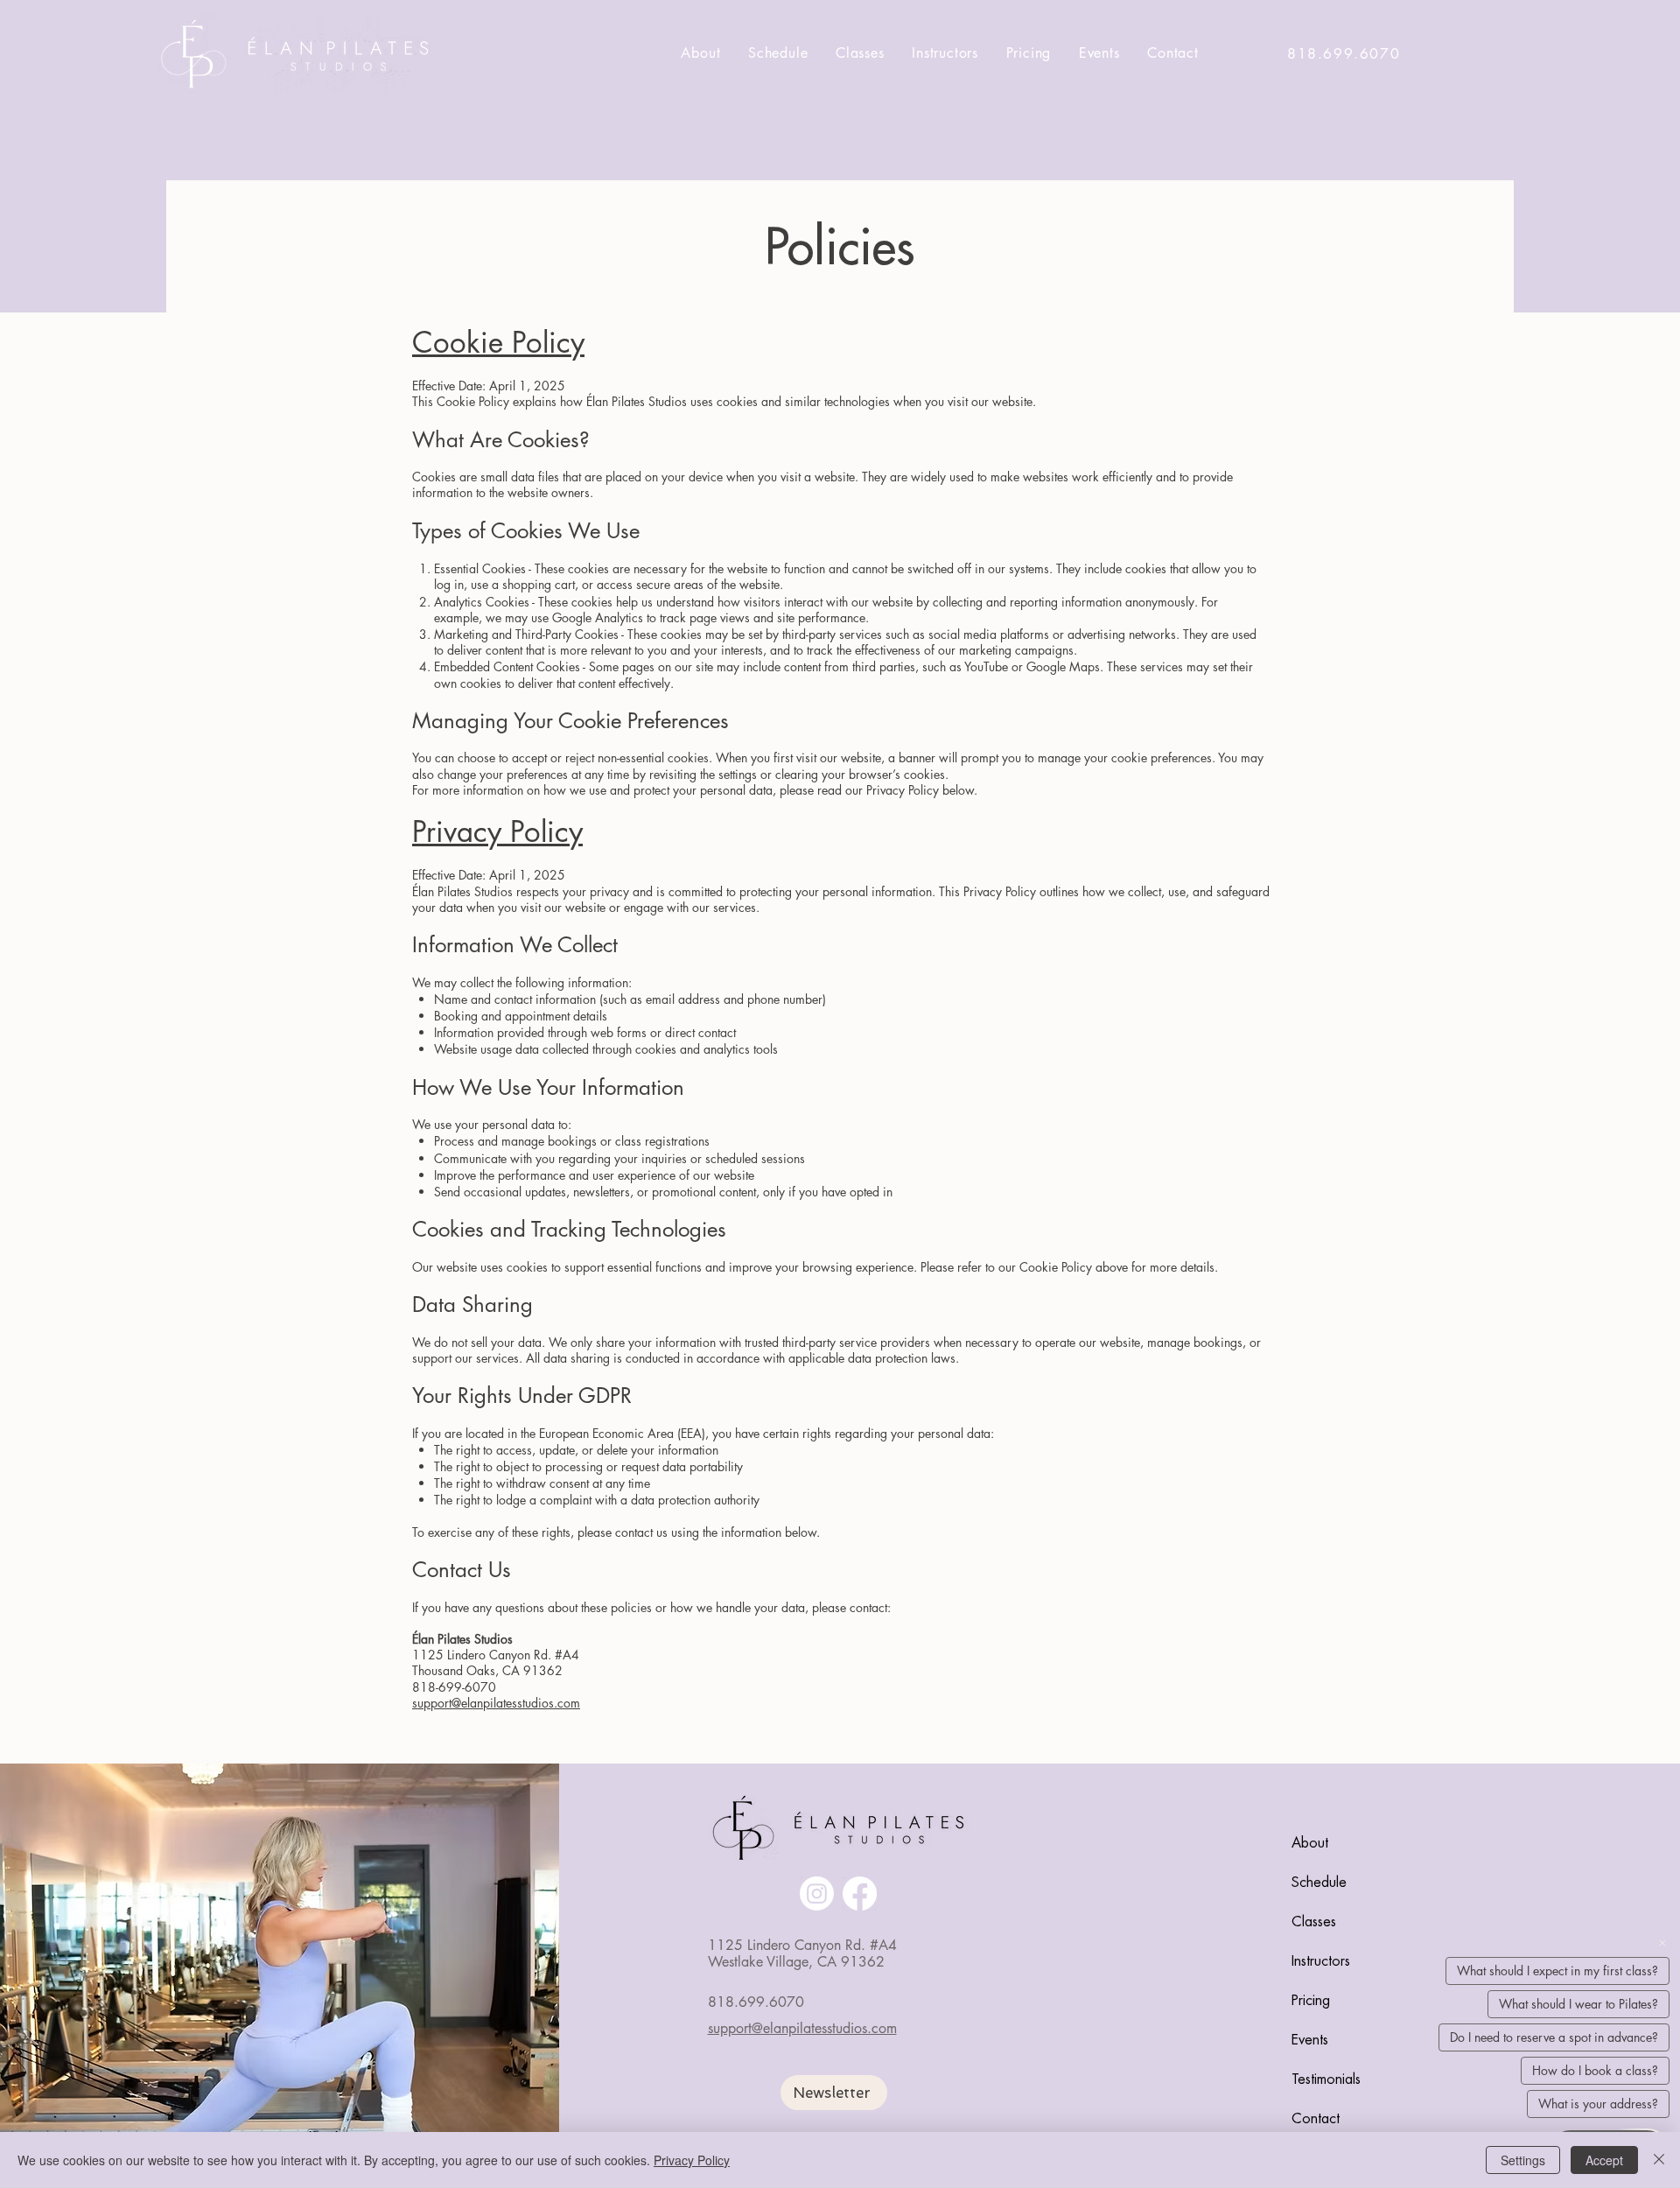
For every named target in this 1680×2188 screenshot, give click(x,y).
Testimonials (1326, 2079)
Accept (1604, 2160)
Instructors (1321, 1961)
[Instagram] (817, 1893)
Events (1310, 2040)
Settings (1523, 2160)
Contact (1316, 2119)
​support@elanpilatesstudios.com (496, 1703)
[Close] (1659, 2160)
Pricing (1311, 2001)
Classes (1314, 1922)
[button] (834, 2093)
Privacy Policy (692, 2160)
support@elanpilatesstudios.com (802, 2028)
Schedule (1319, 1883)
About (1310, 1843)
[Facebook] (860, 1893)
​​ (756, 2002)
